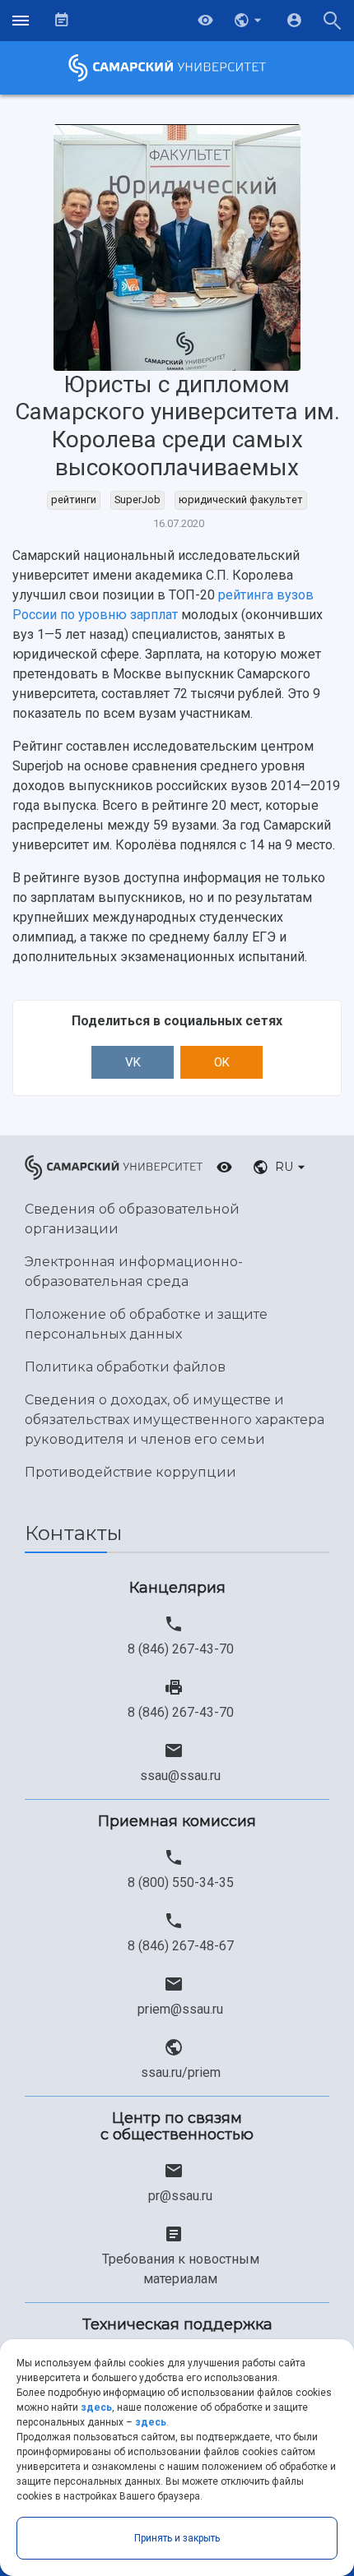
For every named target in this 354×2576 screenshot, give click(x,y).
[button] (249, 21)
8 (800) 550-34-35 (181, 1882)
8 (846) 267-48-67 (181, 1946)
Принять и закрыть (177, 2538)
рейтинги (74, 499)
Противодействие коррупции (130, 1472)
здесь (96, 2407)
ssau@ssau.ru (180, 1776)
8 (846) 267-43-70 (181, 1649)
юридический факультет (241, 499)
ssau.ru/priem (181, 2072)
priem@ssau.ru (180, 2009)
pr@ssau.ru (180, 2196)
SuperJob (137, 499)
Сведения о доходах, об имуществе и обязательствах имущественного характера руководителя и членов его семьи (175, 1420)
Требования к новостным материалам (181, 2269)
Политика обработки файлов (125, 1367)
